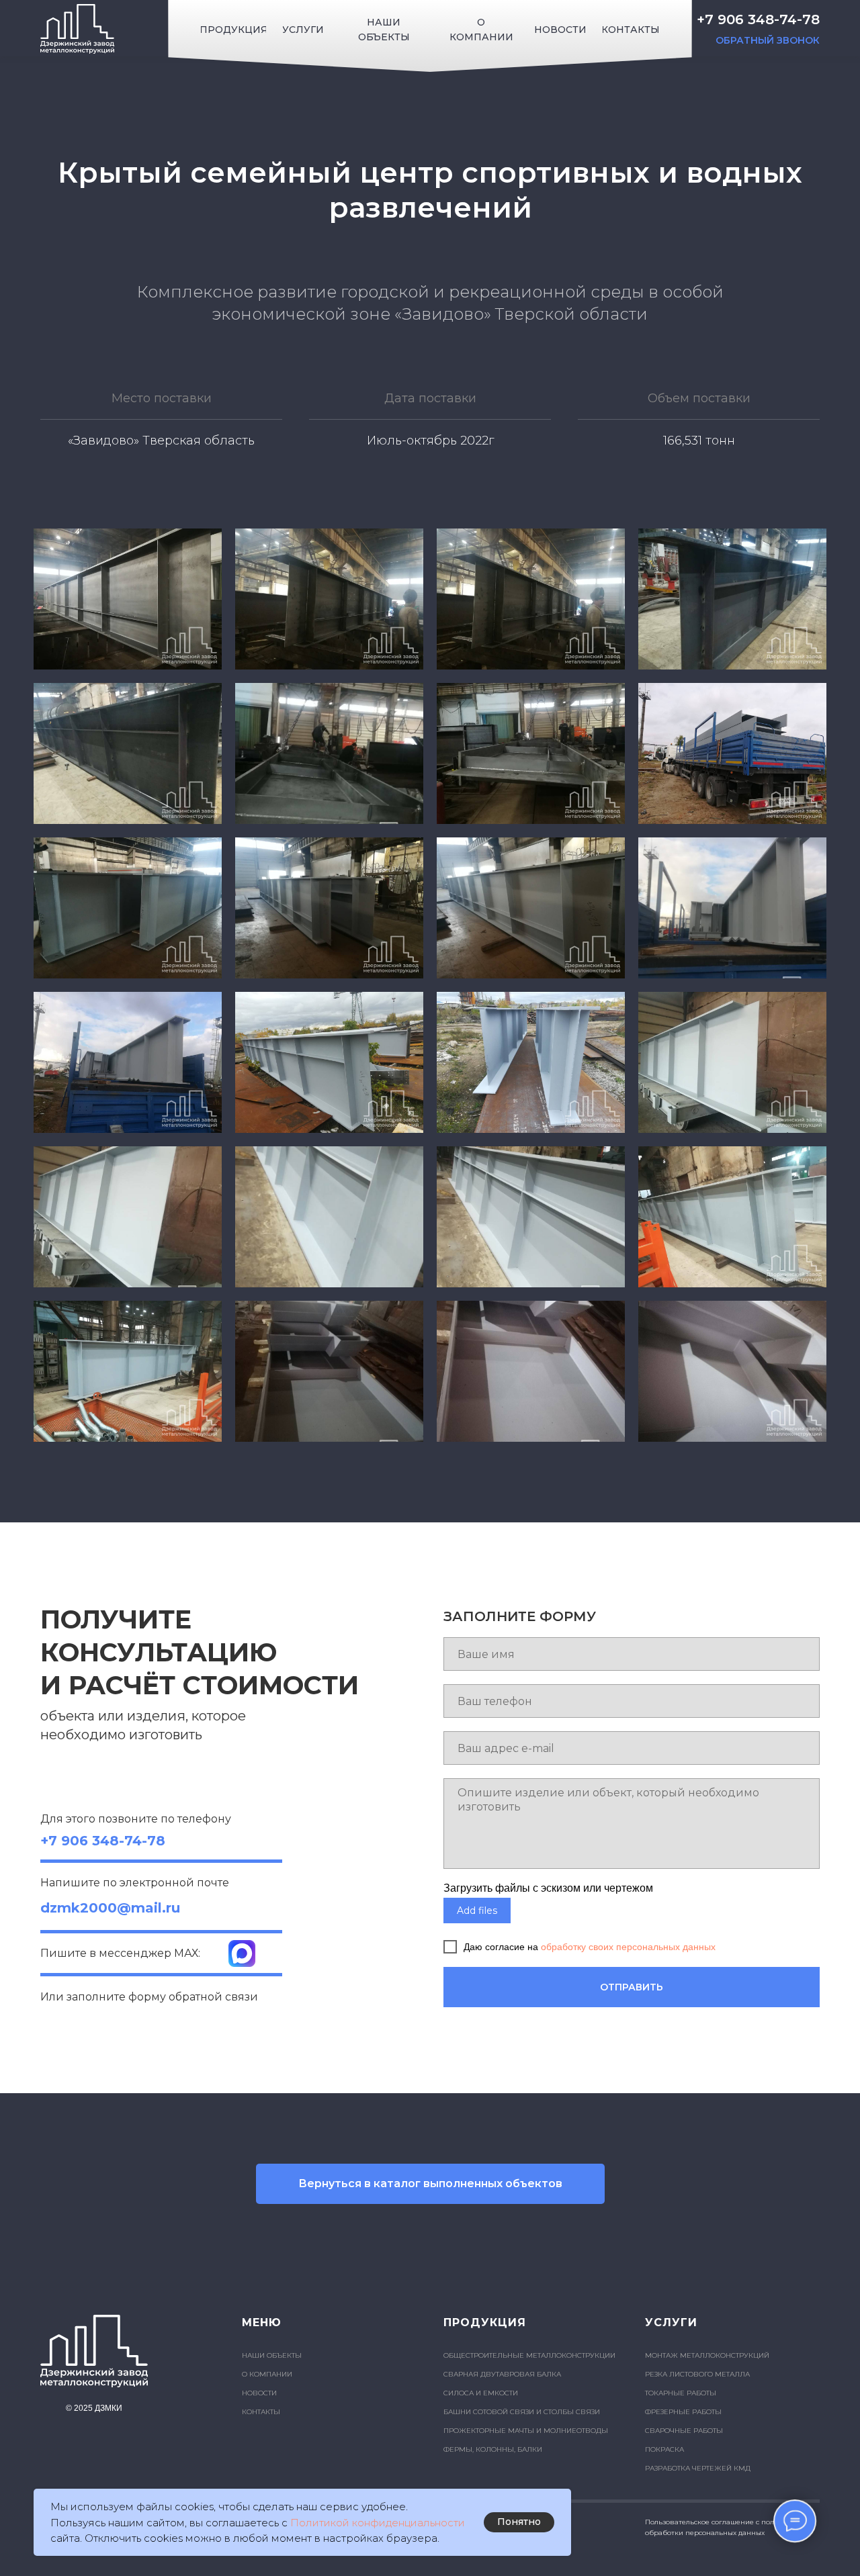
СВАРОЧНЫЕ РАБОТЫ (684, 2431)
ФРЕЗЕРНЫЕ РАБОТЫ (683, 2412)
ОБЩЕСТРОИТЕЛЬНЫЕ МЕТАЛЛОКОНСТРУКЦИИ (529, 2355)
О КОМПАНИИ (267, 2374)
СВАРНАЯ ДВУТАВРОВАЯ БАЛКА (502, 2374)
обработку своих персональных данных (628, 1947)
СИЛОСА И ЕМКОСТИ (481, 2393)
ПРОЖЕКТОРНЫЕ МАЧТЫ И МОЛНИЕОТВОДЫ (526, 2431)
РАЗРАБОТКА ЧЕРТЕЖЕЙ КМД (698, 2468)
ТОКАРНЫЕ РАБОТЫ (681, 2393)
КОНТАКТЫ (261, 2412)
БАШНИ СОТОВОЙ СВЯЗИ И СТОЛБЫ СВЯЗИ (522, 2412)
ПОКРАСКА (664, 2449)
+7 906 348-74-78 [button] (758, 19)
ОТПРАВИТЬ (632, 1987)
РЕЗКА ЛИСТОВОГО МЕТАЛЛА (697, 2374)
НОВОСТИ (259, 2393)
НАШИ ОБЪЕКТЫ (272, 2355)
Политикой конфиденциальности (378, 2523)
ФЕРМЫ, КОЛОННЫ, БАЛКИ (493, 2449)
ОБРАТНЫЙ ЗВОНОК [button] (768, 40)
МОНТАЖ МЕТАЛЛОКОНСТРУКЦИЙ (707, 2355)
